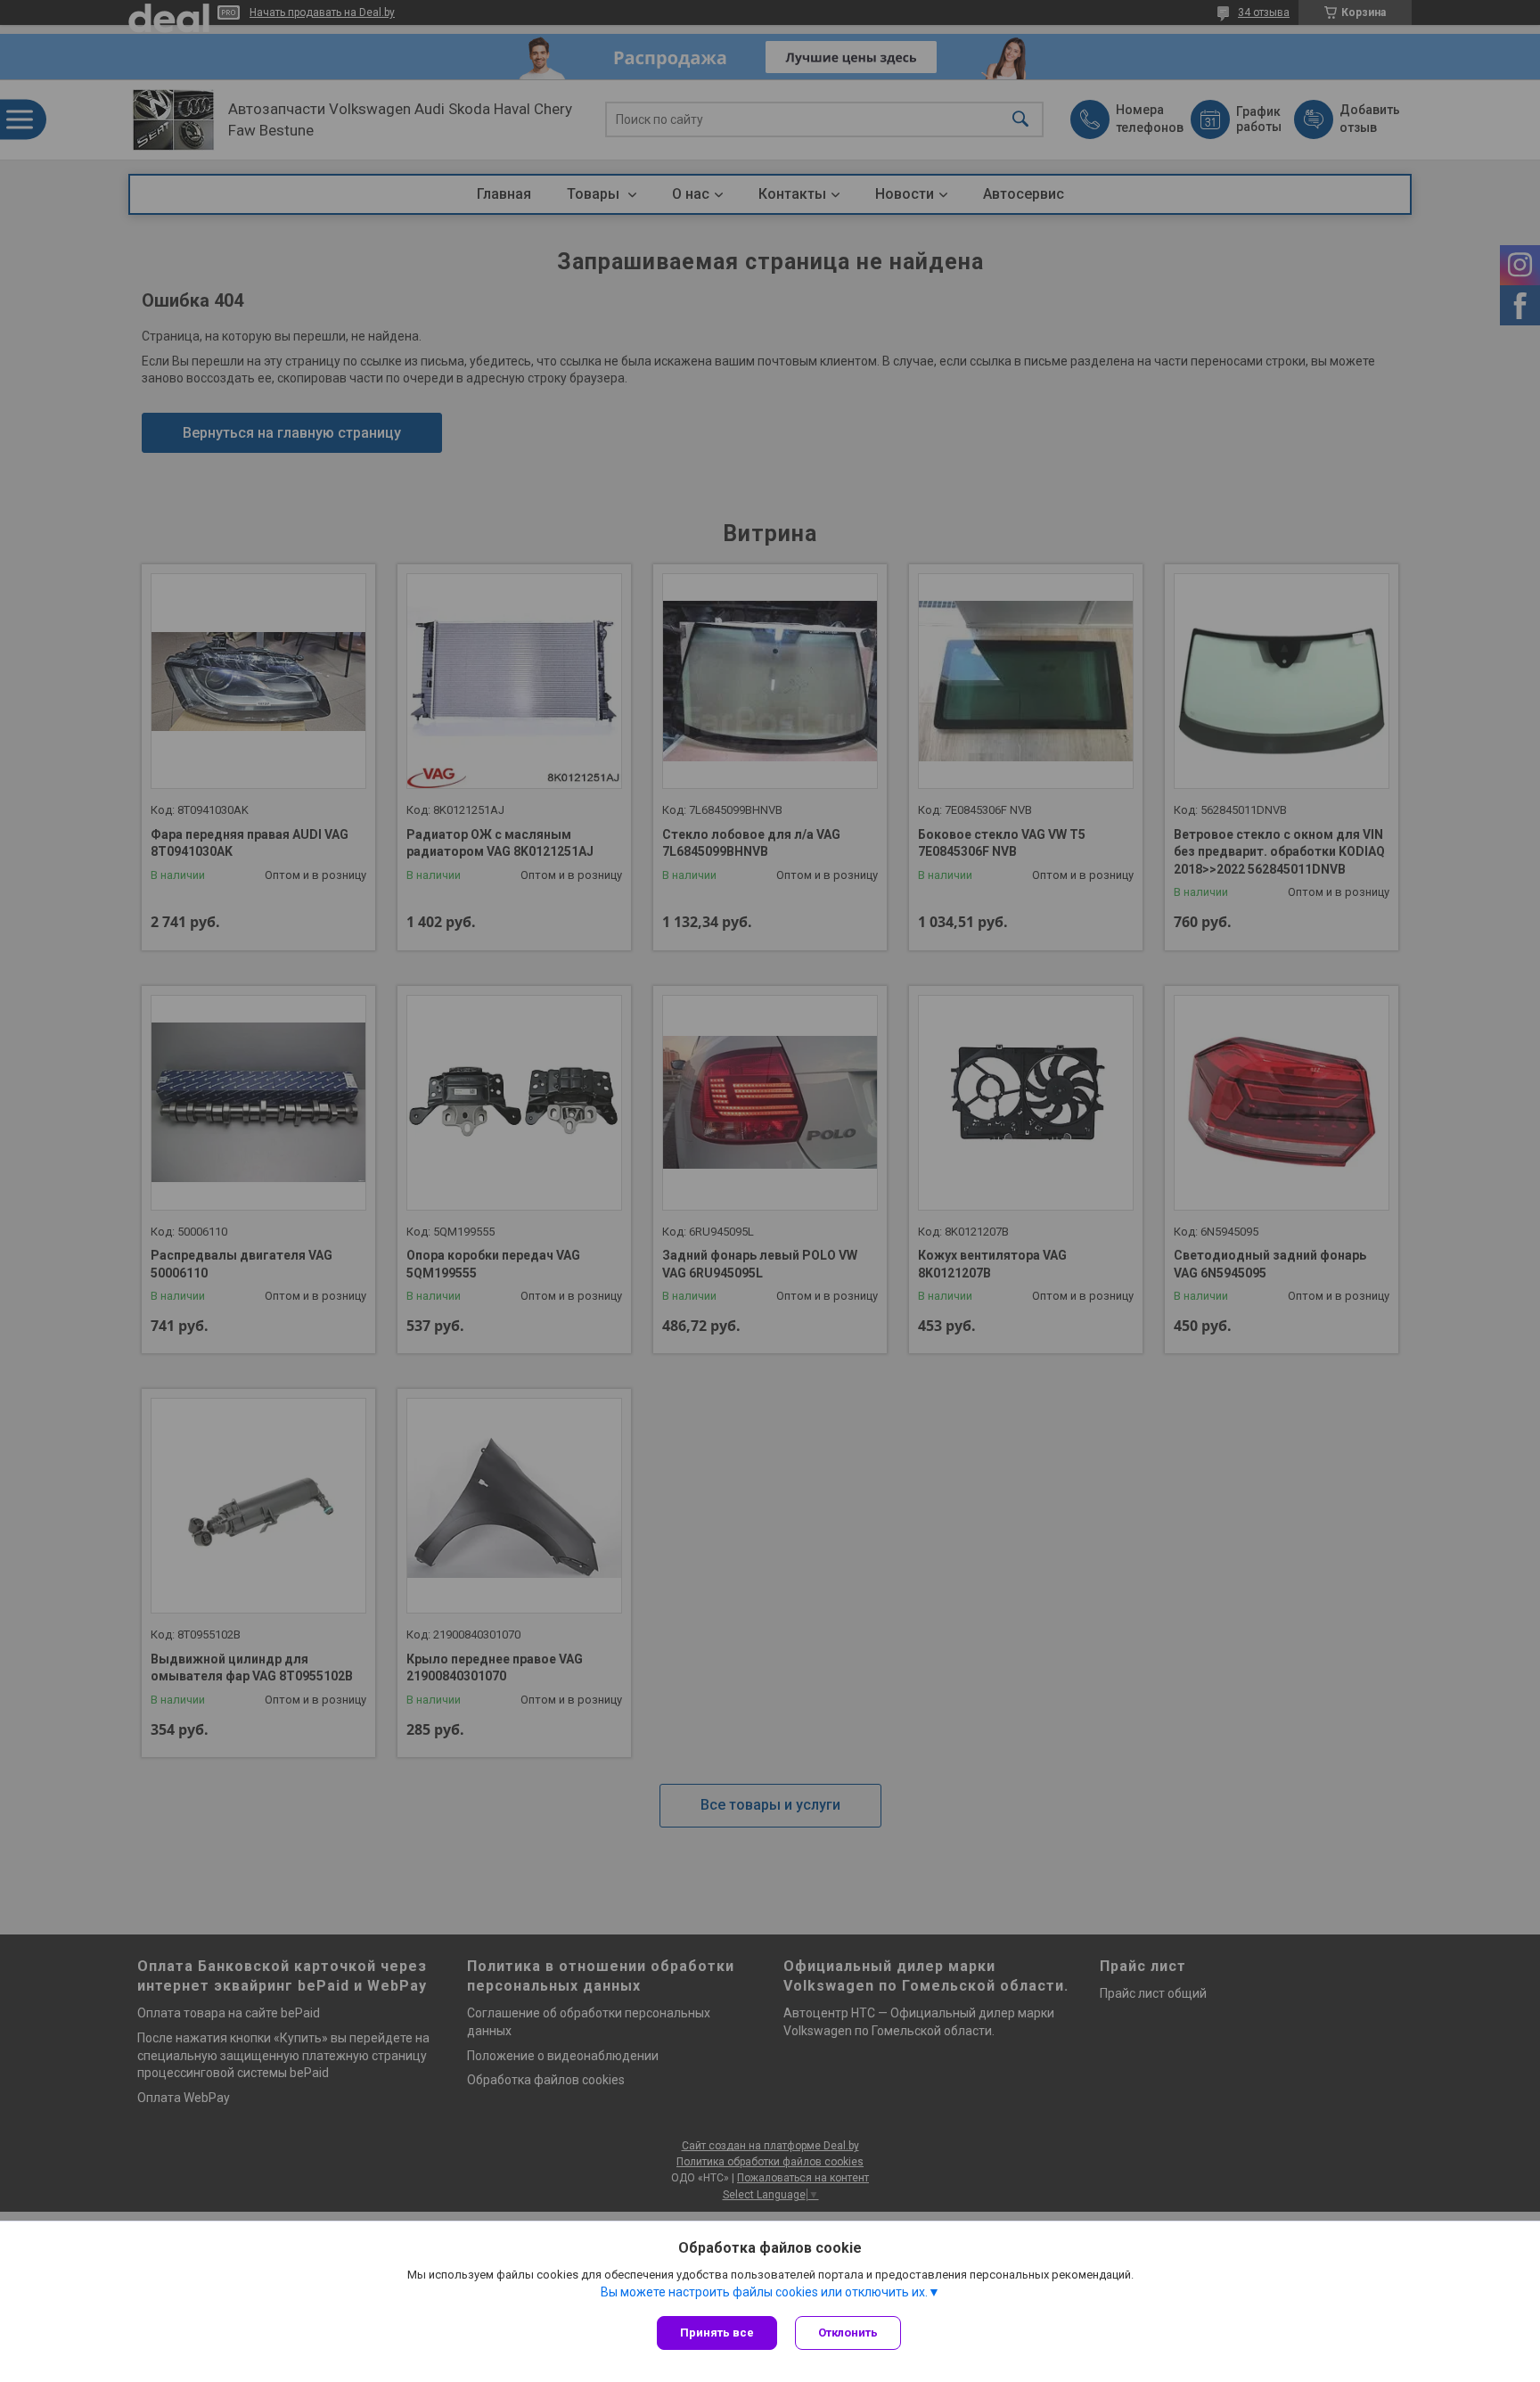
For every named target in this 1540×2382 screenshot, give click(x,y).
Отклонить (848, 2333)
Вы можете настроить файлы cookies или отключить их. (764, 2292)
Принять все (717, 2333)
